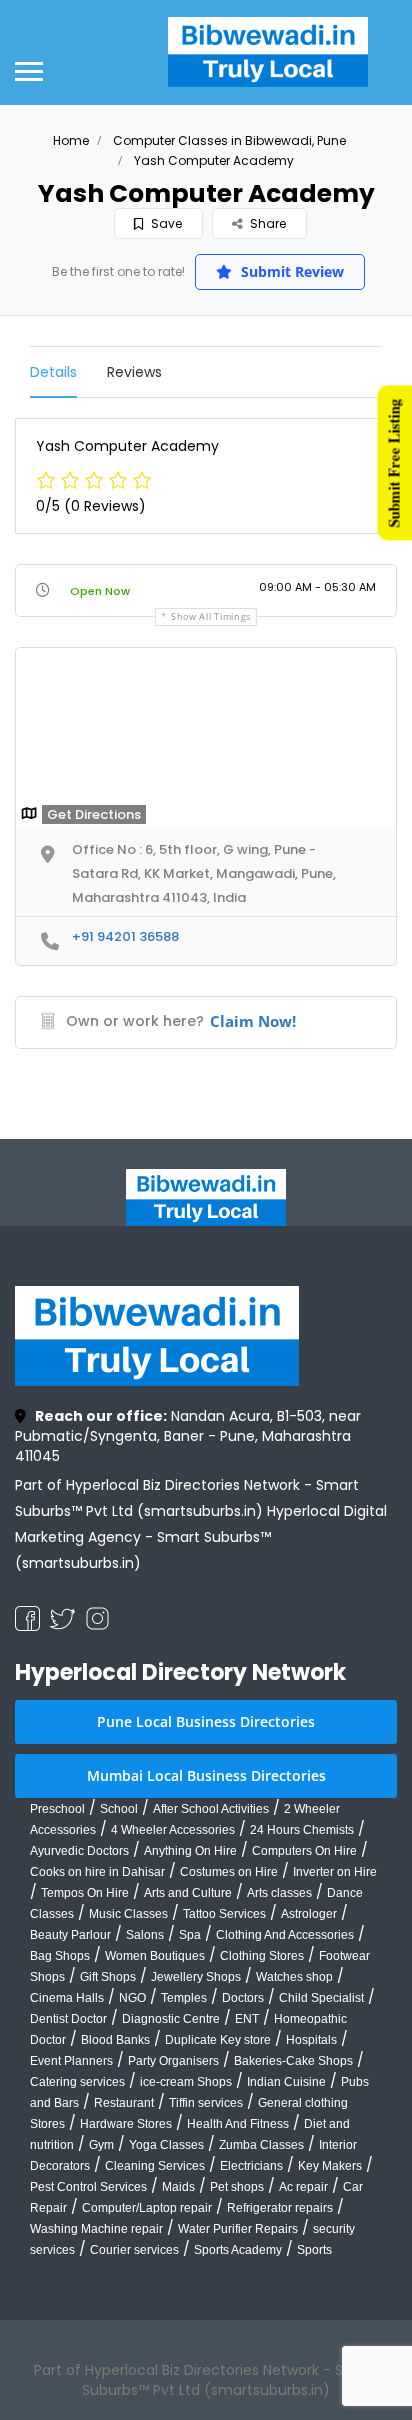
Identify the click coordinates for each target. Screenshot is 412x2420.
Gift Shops (108, 1977)
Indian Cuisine (286, 2082)
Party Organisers (173, 2061)
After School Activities (211, 1809)
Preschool (57, 1809)
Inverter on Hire (335, 1872)
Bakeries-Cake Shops (293, 2061)
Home (71, 140)
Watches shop (294, 1977)
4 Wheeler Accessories (173, 1830)
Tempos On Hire (85, 1893)
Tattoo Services (224, 1914)
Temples (184, 1998)
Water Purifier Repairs (238, 2229)
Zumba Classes (261, 2145)
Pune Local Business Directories (206, 1721)
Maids (178, 2187)
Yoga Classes (166, 2145)
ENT (247, 2019)
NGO (132, 1998)
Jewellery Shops (196, 1977)
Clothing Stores (262, 1956)
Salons (145, 1935)
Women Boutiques (155, 1956)
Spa (190, 1935)
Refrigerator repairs (280, 2208)
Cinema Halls (67, 1998)
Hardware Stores (126, 2124)
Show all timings (211, 616)
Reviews (134, 372)
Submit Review (290, 271)
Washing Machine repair (96, 2229)
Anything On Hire (190, 1851)
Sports (314, 2250)
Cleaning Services (155, 2166)
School (119, 1809)
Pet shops (237, 2187)
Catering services (77, 2082)
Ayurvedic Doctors (79, 1851)
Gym (101, 2145)
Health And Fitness (238, 2124)
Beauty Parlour (70, 1935)
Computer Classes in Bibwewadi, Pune (229, 140)
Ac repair (303, 2187)
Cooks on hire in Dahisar (97, 1872)
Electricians (251, 2166)
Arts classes (279, 1893)
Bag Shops (60, 1956)
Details (53, 372)
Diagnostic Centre (171, 2019)
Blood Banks (115, 2040)
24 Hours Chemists (302, 1830)
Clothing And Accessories (285, 1935)
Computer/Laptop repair (147, 2208)
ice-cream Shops (186, 2082)
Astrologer (309, 1914)
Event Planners (71, 2061)
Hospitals (311, 2040)
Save (165, 223)
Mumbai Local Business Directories (206, 1775)
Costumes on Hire (229, 1872)
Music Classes (128, 1914)
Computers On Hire (304, 1851)
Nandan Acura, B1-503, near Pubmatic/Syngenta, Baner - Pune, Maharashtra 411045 (188, 1436)
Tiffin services (206, 2103)
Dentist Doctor (68, 2019)
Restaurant (124, 2103)
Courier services (134, 2250)
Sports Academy (238, 2250)
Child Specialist (321, 1998)
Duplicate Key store (218, 2040)
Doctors (243, 1998)
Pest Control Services (88, 2187)
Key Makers (330, 2166)
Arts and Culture (188, 1893)
